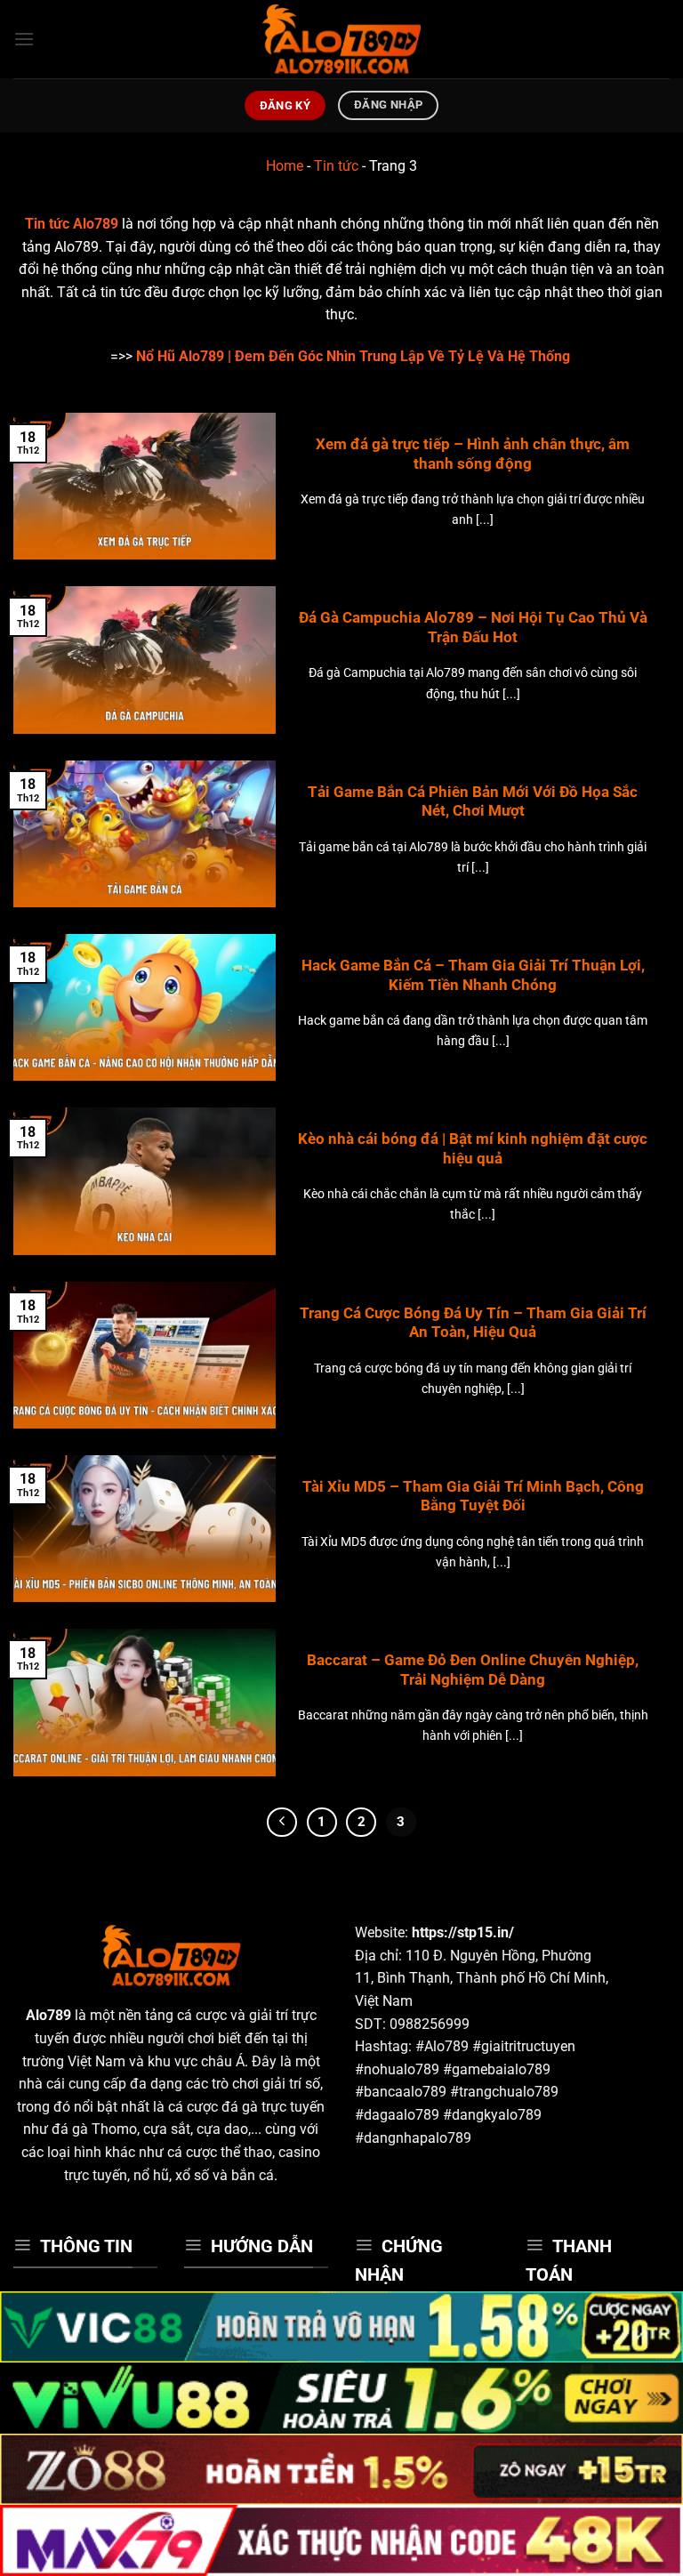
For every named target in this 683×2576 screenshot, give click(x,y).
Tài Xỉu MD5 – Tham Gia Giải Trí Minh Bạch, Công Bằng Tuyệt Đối (473, 1497)
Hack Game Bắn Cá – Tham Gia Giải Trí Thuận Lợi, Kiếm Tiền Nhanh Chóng (473, 975)
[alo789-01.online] (341, 39)
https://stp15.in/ (463, 1932)
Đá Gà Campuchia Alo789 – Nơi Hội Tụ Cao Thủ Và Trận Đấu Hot (473, 628)
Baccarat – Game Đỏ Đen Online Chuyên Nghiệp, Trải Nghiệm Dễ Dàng (473, 1670)
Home (285, 166)
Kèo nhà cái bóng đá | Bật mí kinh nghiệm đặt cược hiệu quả (473, 1149)
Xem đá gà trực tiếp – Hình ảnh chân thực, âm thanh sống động (473, 454)
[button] (24, 39)
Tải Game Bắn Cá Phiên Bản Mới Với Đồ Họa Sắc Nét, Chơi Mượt (473, 802)
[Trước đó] (282, 1823)
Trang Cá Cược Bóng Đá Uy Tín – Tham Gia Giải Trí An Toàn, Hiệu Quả (473, 1323)
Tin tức (336, 166)
